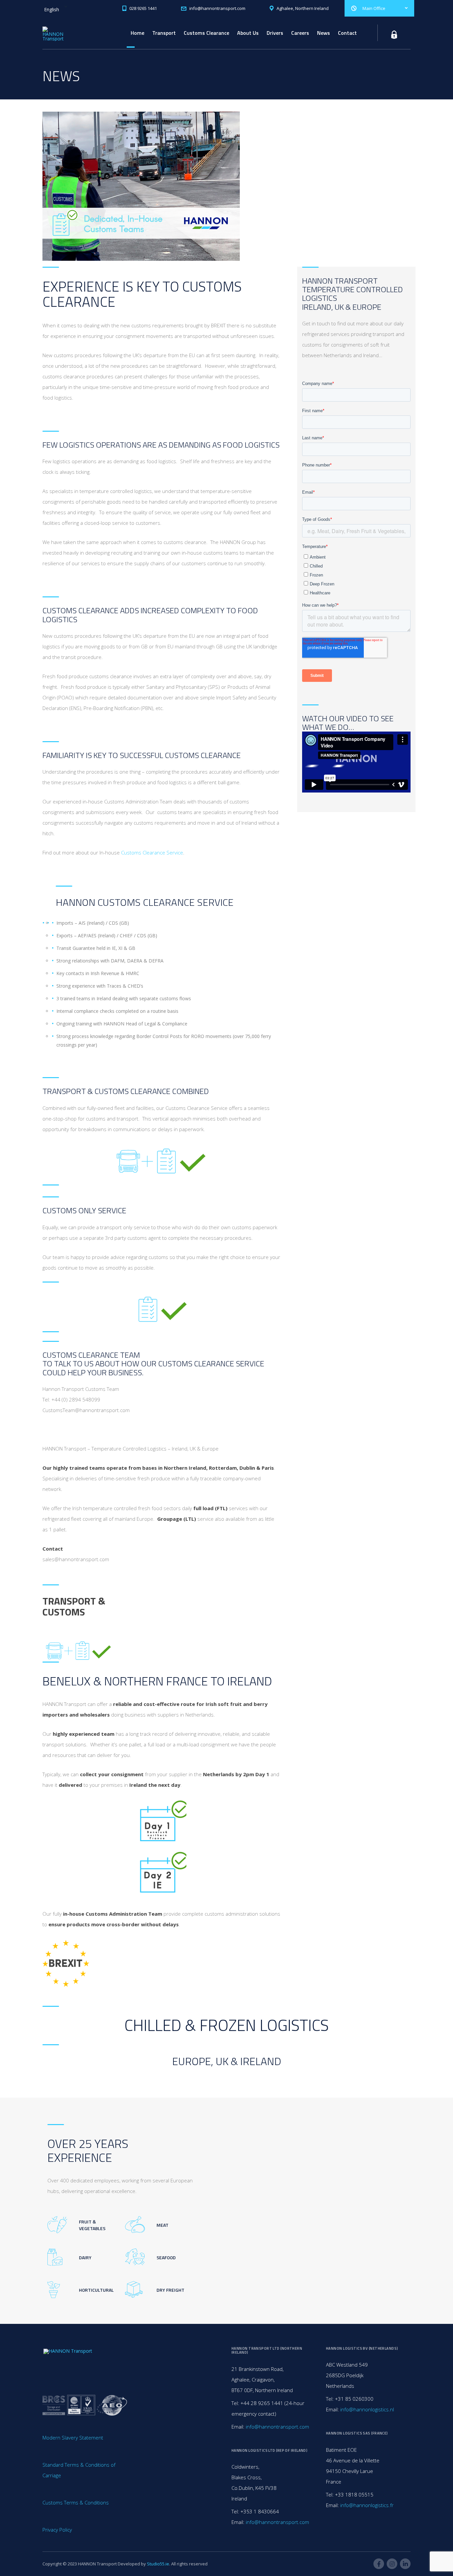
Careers (300, 33)
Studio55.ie (158, 2564)
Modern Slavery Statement (73, 2438)
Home (137, 33)
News (324, 33)
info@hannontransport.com (277, 2427)
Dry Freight (170, 2290)
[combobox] (55, 7)
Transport (164, 33)
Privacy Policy (57, 2530)
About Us (248, 33)
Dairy (85, 2257)
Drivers (275, 33)
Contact (347, 33)
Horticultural (96, 2290)
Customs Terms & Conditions (76, 2502)
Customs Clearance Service (152, 852)
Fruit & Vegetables (92, 2225)
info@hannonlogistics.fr (367, 2505)
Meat (162, 2225)
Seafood (166, 2257)
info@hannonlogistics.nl (367, 2409)
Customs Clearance (206, 33)
